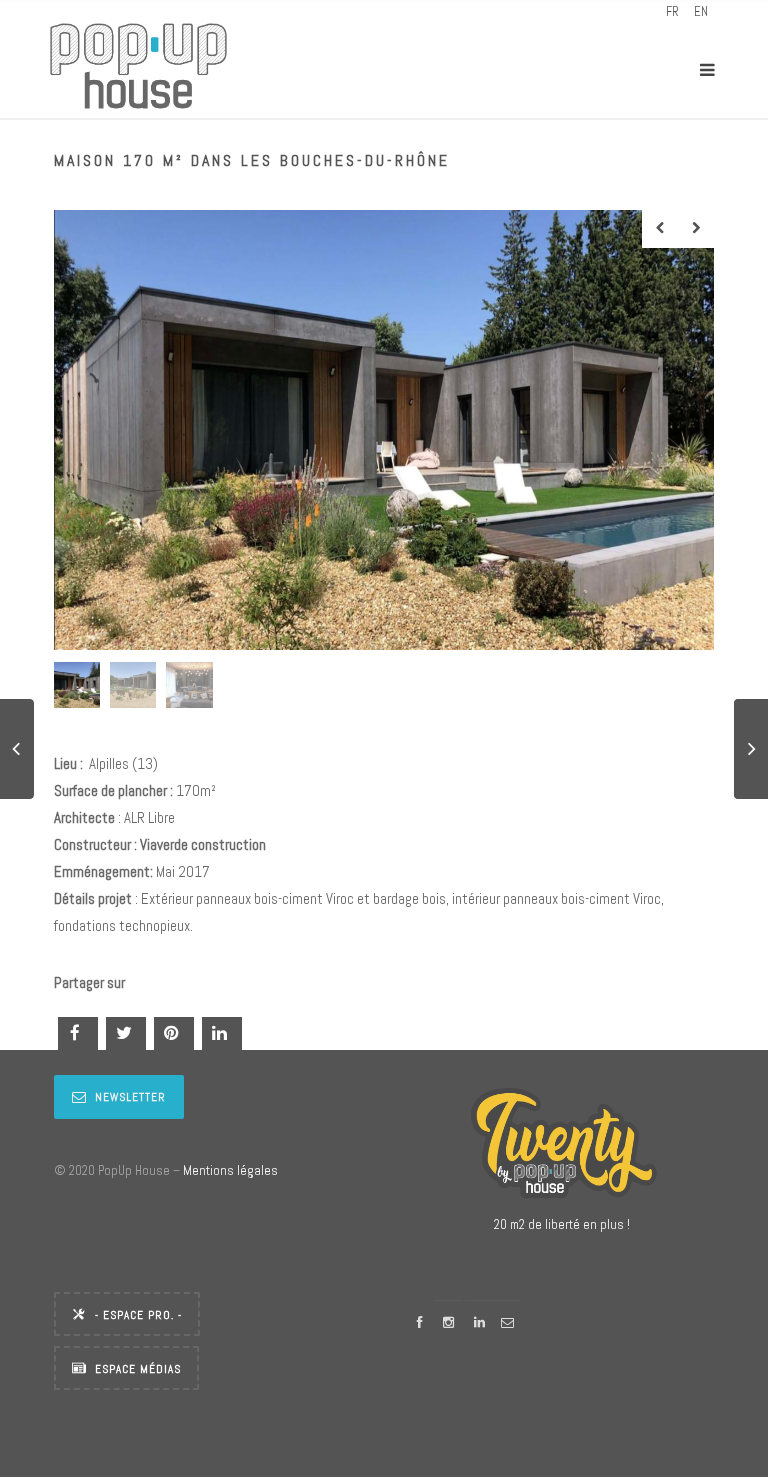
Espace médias (138, 1369)
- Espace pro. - (138, 1315)
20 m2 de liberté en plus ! (562, 1224)
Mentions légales (230, 1170)
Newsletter (130, 1097)
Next (696, 229)
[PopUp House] (138, 69)
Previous (660, 229)
